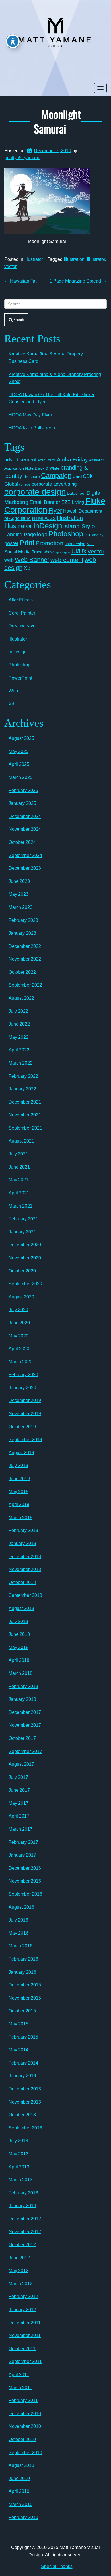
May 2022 (18, 1037)
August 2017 (21, 1764)
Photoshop (66, 534)
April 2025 (19, 764)
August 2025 (21, 738)
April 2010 (19, 2491)
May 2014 (18, 2050)
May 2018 (18, 1647)
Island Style (79, 526)
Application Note (19, 468)
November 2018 (25, 1569)
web (9, 560)
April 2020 (19, 1349)
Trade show (43, 552)
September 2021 (25, 1128)
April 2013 (19, 2167)
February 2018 (23, 1686)
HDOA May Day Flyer (30, 415)
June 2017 (19, 1790)
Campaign (56, 475)
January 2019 (22, 1543)
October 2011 (22, 2349)
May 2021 (18, 1180)
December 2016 (25, 1868)
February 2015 (23, 2037)
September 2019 (25, 1440)
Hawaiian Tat (20, 281)
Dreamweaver (23, 626)
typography (62, 552)
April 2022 (19, 1050)
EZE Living (73, 502)
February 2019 (23, 1530)
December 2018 (25, 1557)
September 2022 (25, 985)
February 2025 (23, 790)
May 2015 (18, 2024)
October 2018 (22, 1582)
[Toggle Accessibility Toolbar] (13, 41)
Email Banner (45, 502)
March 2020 (20, 1362)
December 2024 (25, 816)
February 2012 (23, 2296)
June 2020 (19, 1323)
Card (77, 476)
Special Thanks (57, 2566)
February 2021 (23, 1219)
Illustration (74, 259)
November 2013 (25, 2102)
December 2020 (25, 1245)
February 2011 (23, 2400)
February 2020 (23, 1375)
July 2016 (18, 1920)
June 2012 (19, 2258)
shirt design (75, 544)
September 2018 (25, 1595)
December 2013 (25, 2089)
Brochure (32, 476)
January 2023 (22, 933)
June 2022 (19, 1024)
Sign (90, 544)
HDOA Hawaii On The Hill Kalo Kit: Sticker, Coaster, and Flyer (52, 398)
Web (13, 691)
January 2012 (22, 2310)
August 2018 (21, 1608)
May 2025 (18, 751)
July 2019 (18, 1465)
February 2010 (23, 2517)
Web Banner (32, 560)
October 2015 (22, 2011)
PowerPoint (20, 678)
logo (42, 534)
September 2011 (25, 2361)
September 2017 (25, 1751)
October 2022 (22, 972)
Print (27, 543)
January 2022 (22, 1089)
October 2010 (22, 2439)
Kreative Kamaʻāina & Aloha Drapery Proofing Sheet (55, 378)
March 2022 (20, 1063)
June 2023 (19, 881)
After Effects (47, 460)
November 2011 (25, 2335)
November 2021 (25, 1115)
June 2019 (19, 1479)
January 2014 (22, 2076)
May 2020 (18, 1336)
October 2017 (22, 1738)
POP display (94, 535)
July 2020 (18, 1310)
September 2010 (25, 2453)
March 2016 (20, 1946)
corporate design (35, 492)
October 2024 (22, 842)
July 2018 (18, 1621)
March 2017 (20, 1829)
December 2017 (25, 1712)
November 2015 (25, 1998)
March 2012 (20, 2284)
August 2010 (21, 2465)
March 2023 (20, 907)
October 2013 (22, 2115)
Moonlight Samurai (57, 121)
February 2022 (23, 1076)
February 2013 (23, 2193)
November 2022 (25, 959)
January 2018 (22, 1699)
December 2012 (25, 2219)
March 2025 (20, 777)
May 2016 (18, 1933)
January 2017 (22, 1855)
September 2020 (25, 1284)
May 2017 (18, 1803)
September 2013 (25, 2128)
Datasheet (76, 493)
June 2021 (19, 1167)
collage (25, 484)
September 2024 (25, 855)
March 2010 (20, 2504)
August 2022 (21, 998)
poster (11, 543)
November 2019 (25, 1414)
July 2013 (18, 2141)
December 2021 (25, 1102)
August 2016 (21, 1907)
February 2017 (23, 1842)
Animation (97, 460)
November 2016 (25, 1881)
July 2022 (18, 1011)
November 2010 (25, 2426)
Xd (27, 568)
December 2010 (25, 2414)
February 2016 (23, 1959)
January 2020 (22, 1388)
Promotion (50, 543)
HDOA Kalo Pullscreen (32, 428)
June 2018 (19, 1634)
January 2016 (22, 1972)
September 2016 (25, 1894)
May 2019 (18, 1492)
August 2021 (21, 1141)
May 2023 (18, 894)
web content (67, 560)
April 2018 (19, 1660)
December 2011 (25, 2323)
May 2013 (18, 2154)
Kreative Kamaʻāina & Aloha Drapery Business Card (46, 358)
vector (10, 266)
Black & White (47, 468)
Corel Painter (22, 613)
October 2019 (22, 1427)
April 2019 (19, 1504)
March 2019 (20, 1518)
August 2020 (21, 1297)
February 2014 (23, 2063)
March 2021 (20, 1206)
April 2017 (19, 1816)
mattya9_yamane (23, 158)
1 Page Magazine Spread (78, 281)
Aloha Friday (72, 460)
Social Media (18, 552)
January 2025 (22, 803)
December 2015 (25, 1985)
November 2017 (25, 1725)
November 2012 (25, 2232)
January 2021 (22, 1232)
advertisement (20, 460)
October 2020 (22, 1271)
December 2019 (25, 1400)
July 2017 (18, 1777)
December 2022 (25, 946)
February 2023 (23, 920)
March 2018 (20, 1673)
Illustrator (34, 259)
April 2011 (19, 2375)
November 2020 (25, 1258)
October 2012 (22, 2245)
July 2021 (18, 1154)
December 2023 (25, 868)
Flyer (55, 511)
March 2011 (20, 2388)
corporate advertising (54, 484)
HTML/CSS (44, 518)
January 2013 (22, 2206)
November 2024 (25, 829)
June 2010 (19, 2478)
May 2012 (18, 2271)
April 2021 (19, 1193)
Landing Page (20, 535)
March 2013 (20, 2180)
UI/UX (79, 551)
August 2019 (21, 1453)
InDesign (48, 526)
